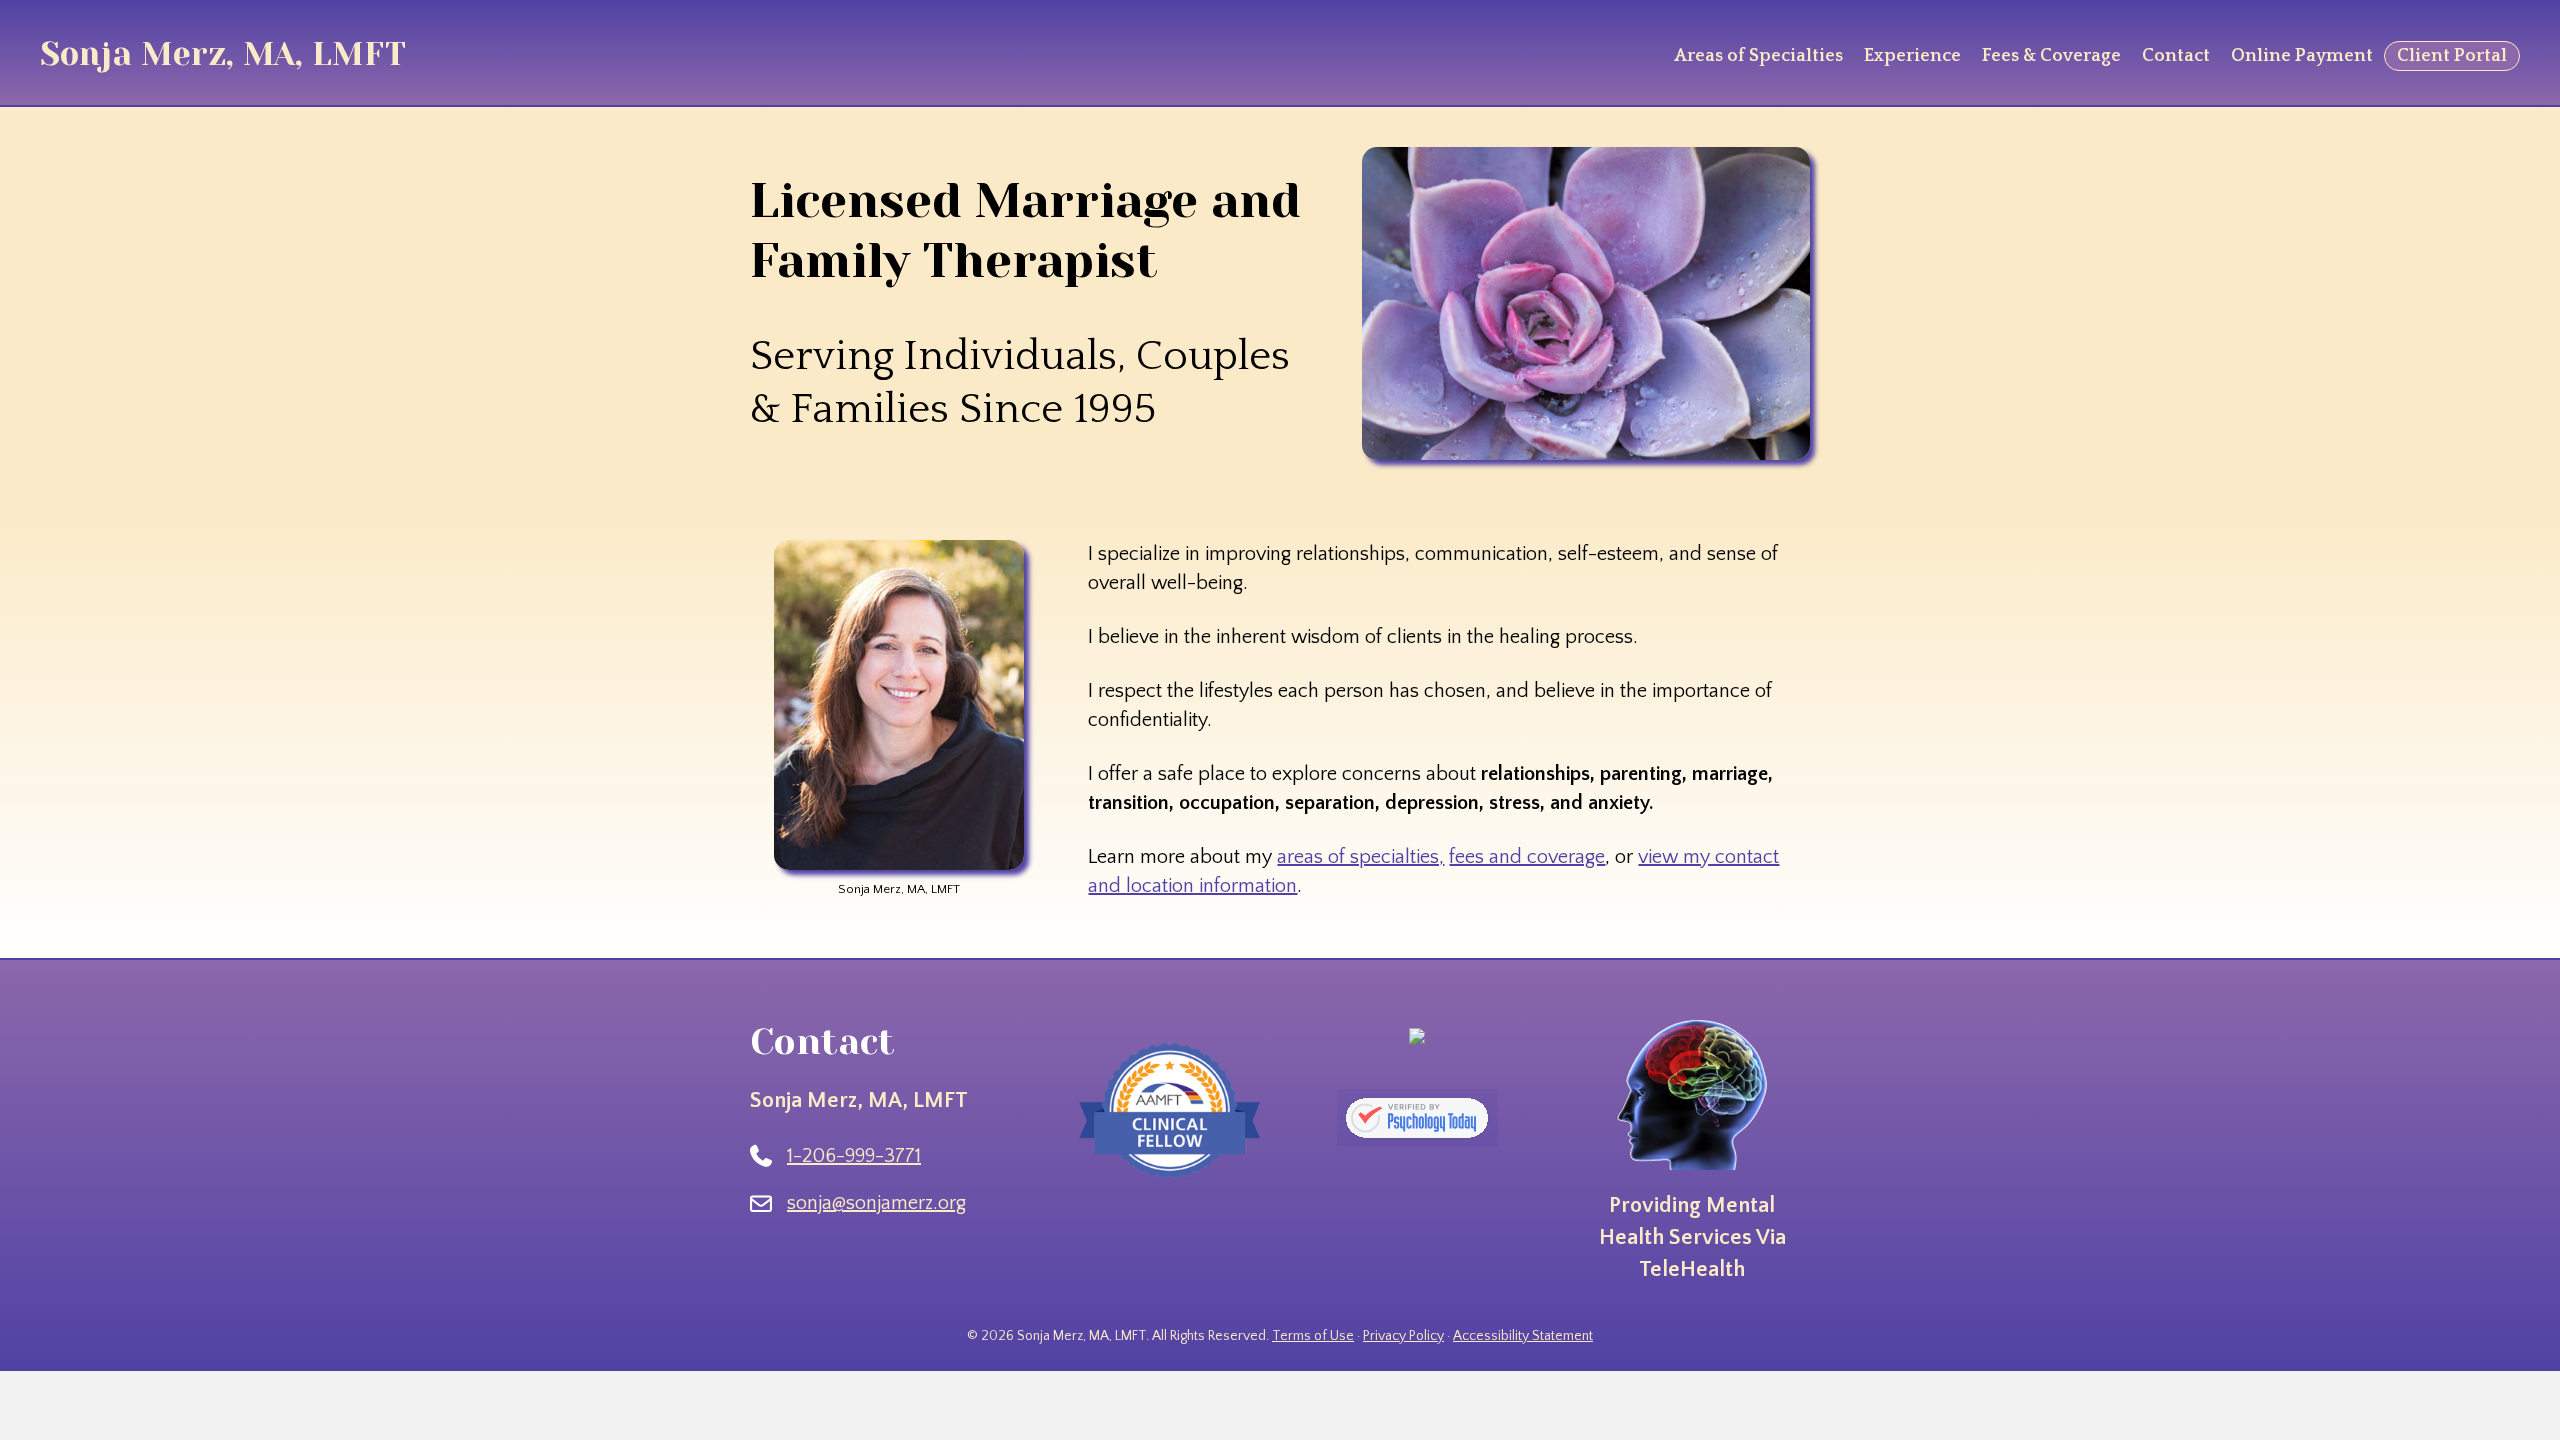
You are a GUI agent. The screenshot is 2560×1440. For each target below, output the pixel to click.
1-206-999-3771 (854, 1156)
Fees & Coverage (2051, 56)
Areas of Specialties (1758, 56)
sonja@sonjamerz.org (876, 1203)
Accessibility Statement (1523, 1336)
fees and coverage (1527, 857)
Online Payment (2302, 56)
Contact (2176, 56)
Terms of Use (1313, 1336)
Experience (1912, 56)
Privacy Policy (1403, 1336)
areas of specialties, (1360, 857)
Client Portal (2452, 56)
